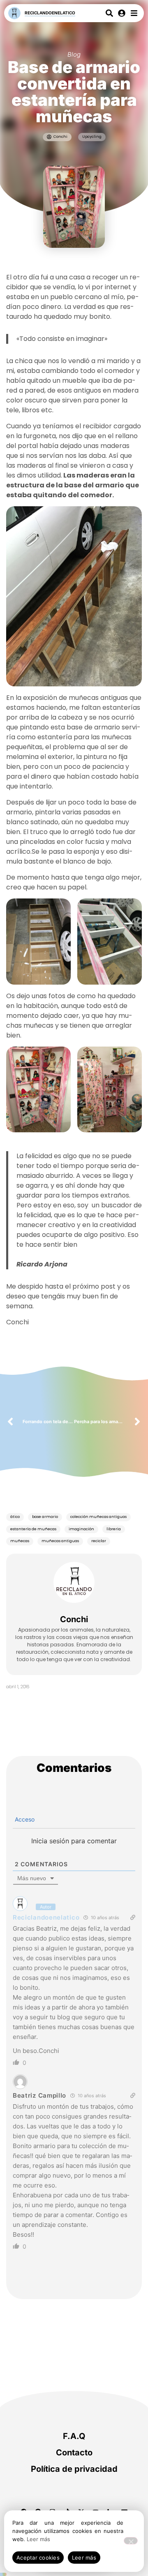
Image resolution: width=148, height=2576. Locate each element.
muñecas (20, 1541)
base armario (45, 1517)
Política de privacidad (74, 2469)
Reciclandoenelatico (50, 13)
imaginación (81, 1529)
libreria (114, 1529)
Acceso (24, 1819)
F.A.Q (74, 2436)
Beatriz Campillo (39, 2095)
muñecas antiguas (60, 1541)
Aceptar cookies (38, 2558)
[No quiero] (131, 2541)
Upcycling (92, 137)
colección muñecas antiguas (98, 1517)
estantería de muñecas (33, 1529)
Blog (74, 54)
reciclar (99, 1541)
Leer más (38, 2539)
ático (15, 1517)
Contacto (74, 2453)
